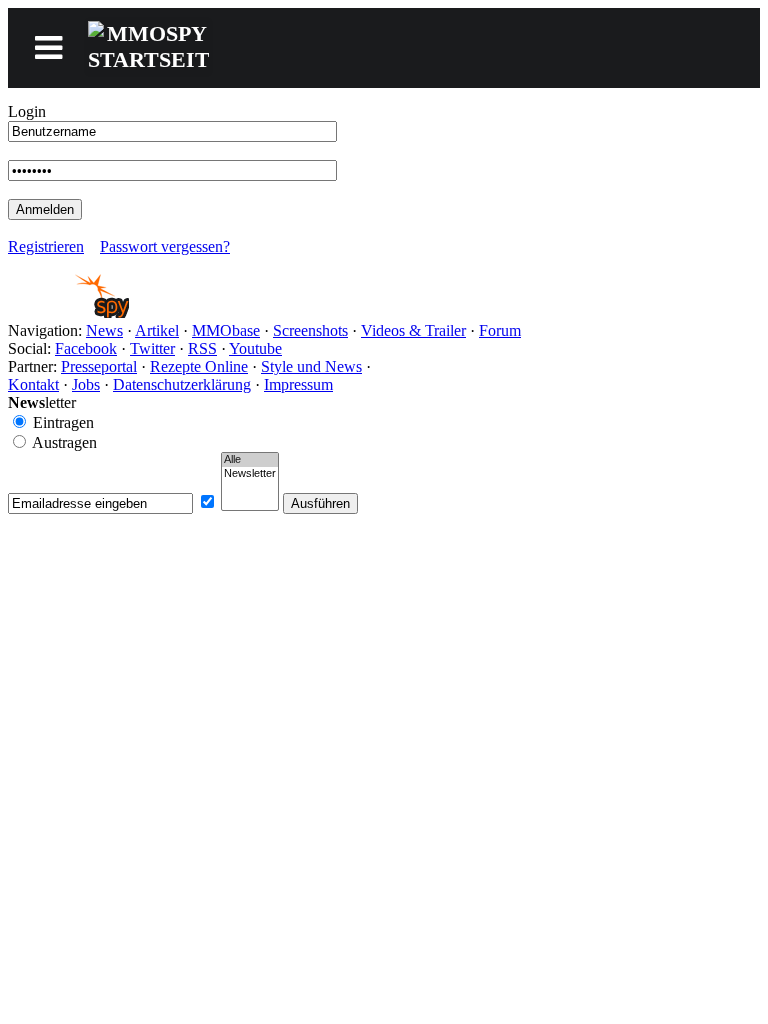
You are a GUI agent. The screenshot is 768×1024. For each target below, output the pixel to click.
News (104, 330)
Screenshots (310, 330)
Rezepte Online (199, 366)
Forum (500, 330)
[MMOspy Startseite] (68, 312)
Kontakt (33, 384)
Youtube (255, 348)
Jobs (86, 384)
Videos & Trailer (413, 330)
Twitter (152, 348)
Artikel (157, 330)
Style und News (311, 366)
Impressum (298, 384)
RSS (202, 348)
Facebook (86, 348)
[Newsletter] (250, 474)
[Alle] (250, 460)
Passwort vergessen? (165, 246)
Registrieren (46, 246)
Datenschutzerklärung (182, 384)
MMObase (226, 330)
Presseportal (99, 366)
